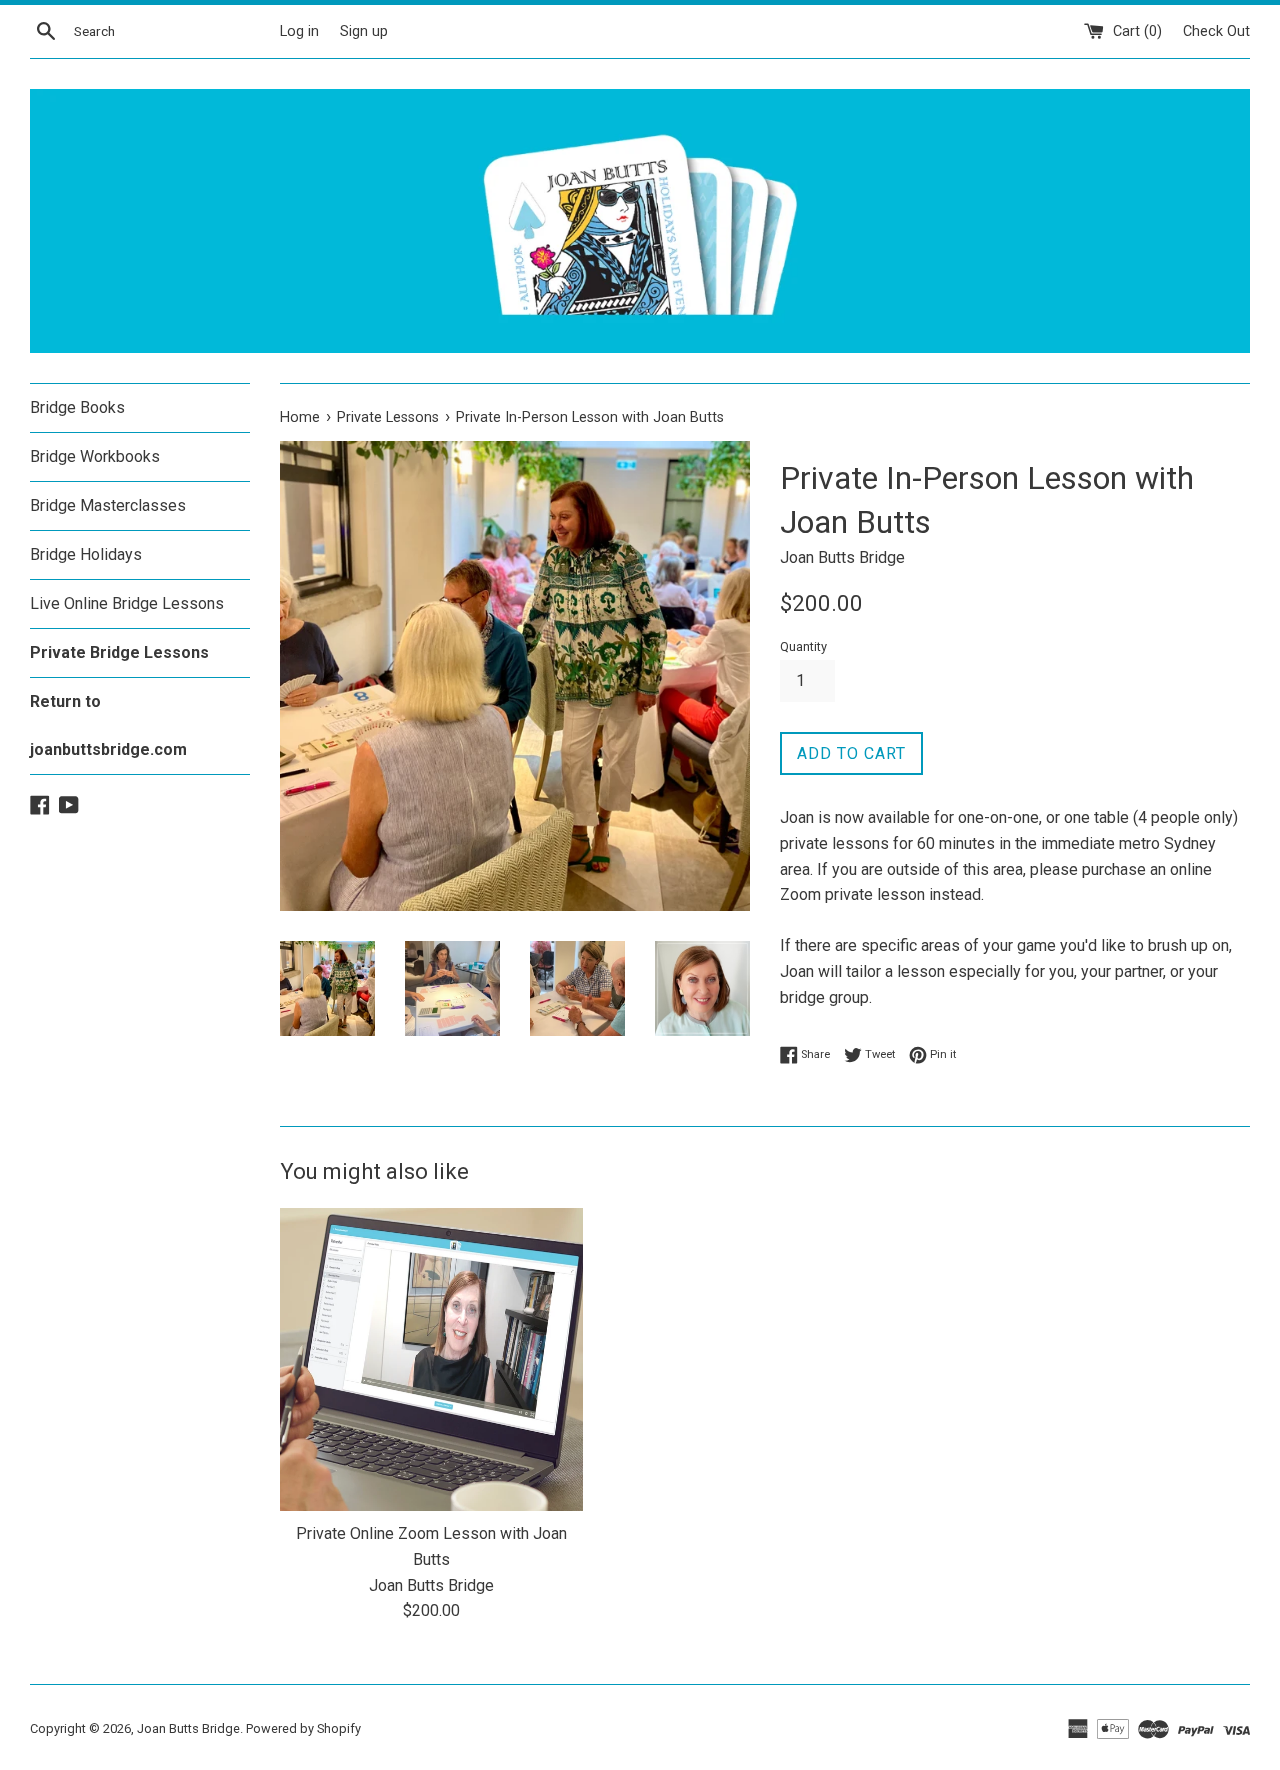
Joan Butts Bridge (188, 1728)
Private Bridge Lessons (119, 652)
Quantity (803, 646)
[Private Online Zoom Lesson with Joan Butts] (431, 1359)
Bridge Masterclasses (108, 505)
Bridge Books (77, 407)
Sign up (364, 31)
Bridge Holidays (86, 554)
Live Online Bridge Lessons (127, 603)
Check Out (1216, 31)
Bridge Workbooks (95, 456)
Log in (299, 31)
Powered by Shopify (303, 1728)
